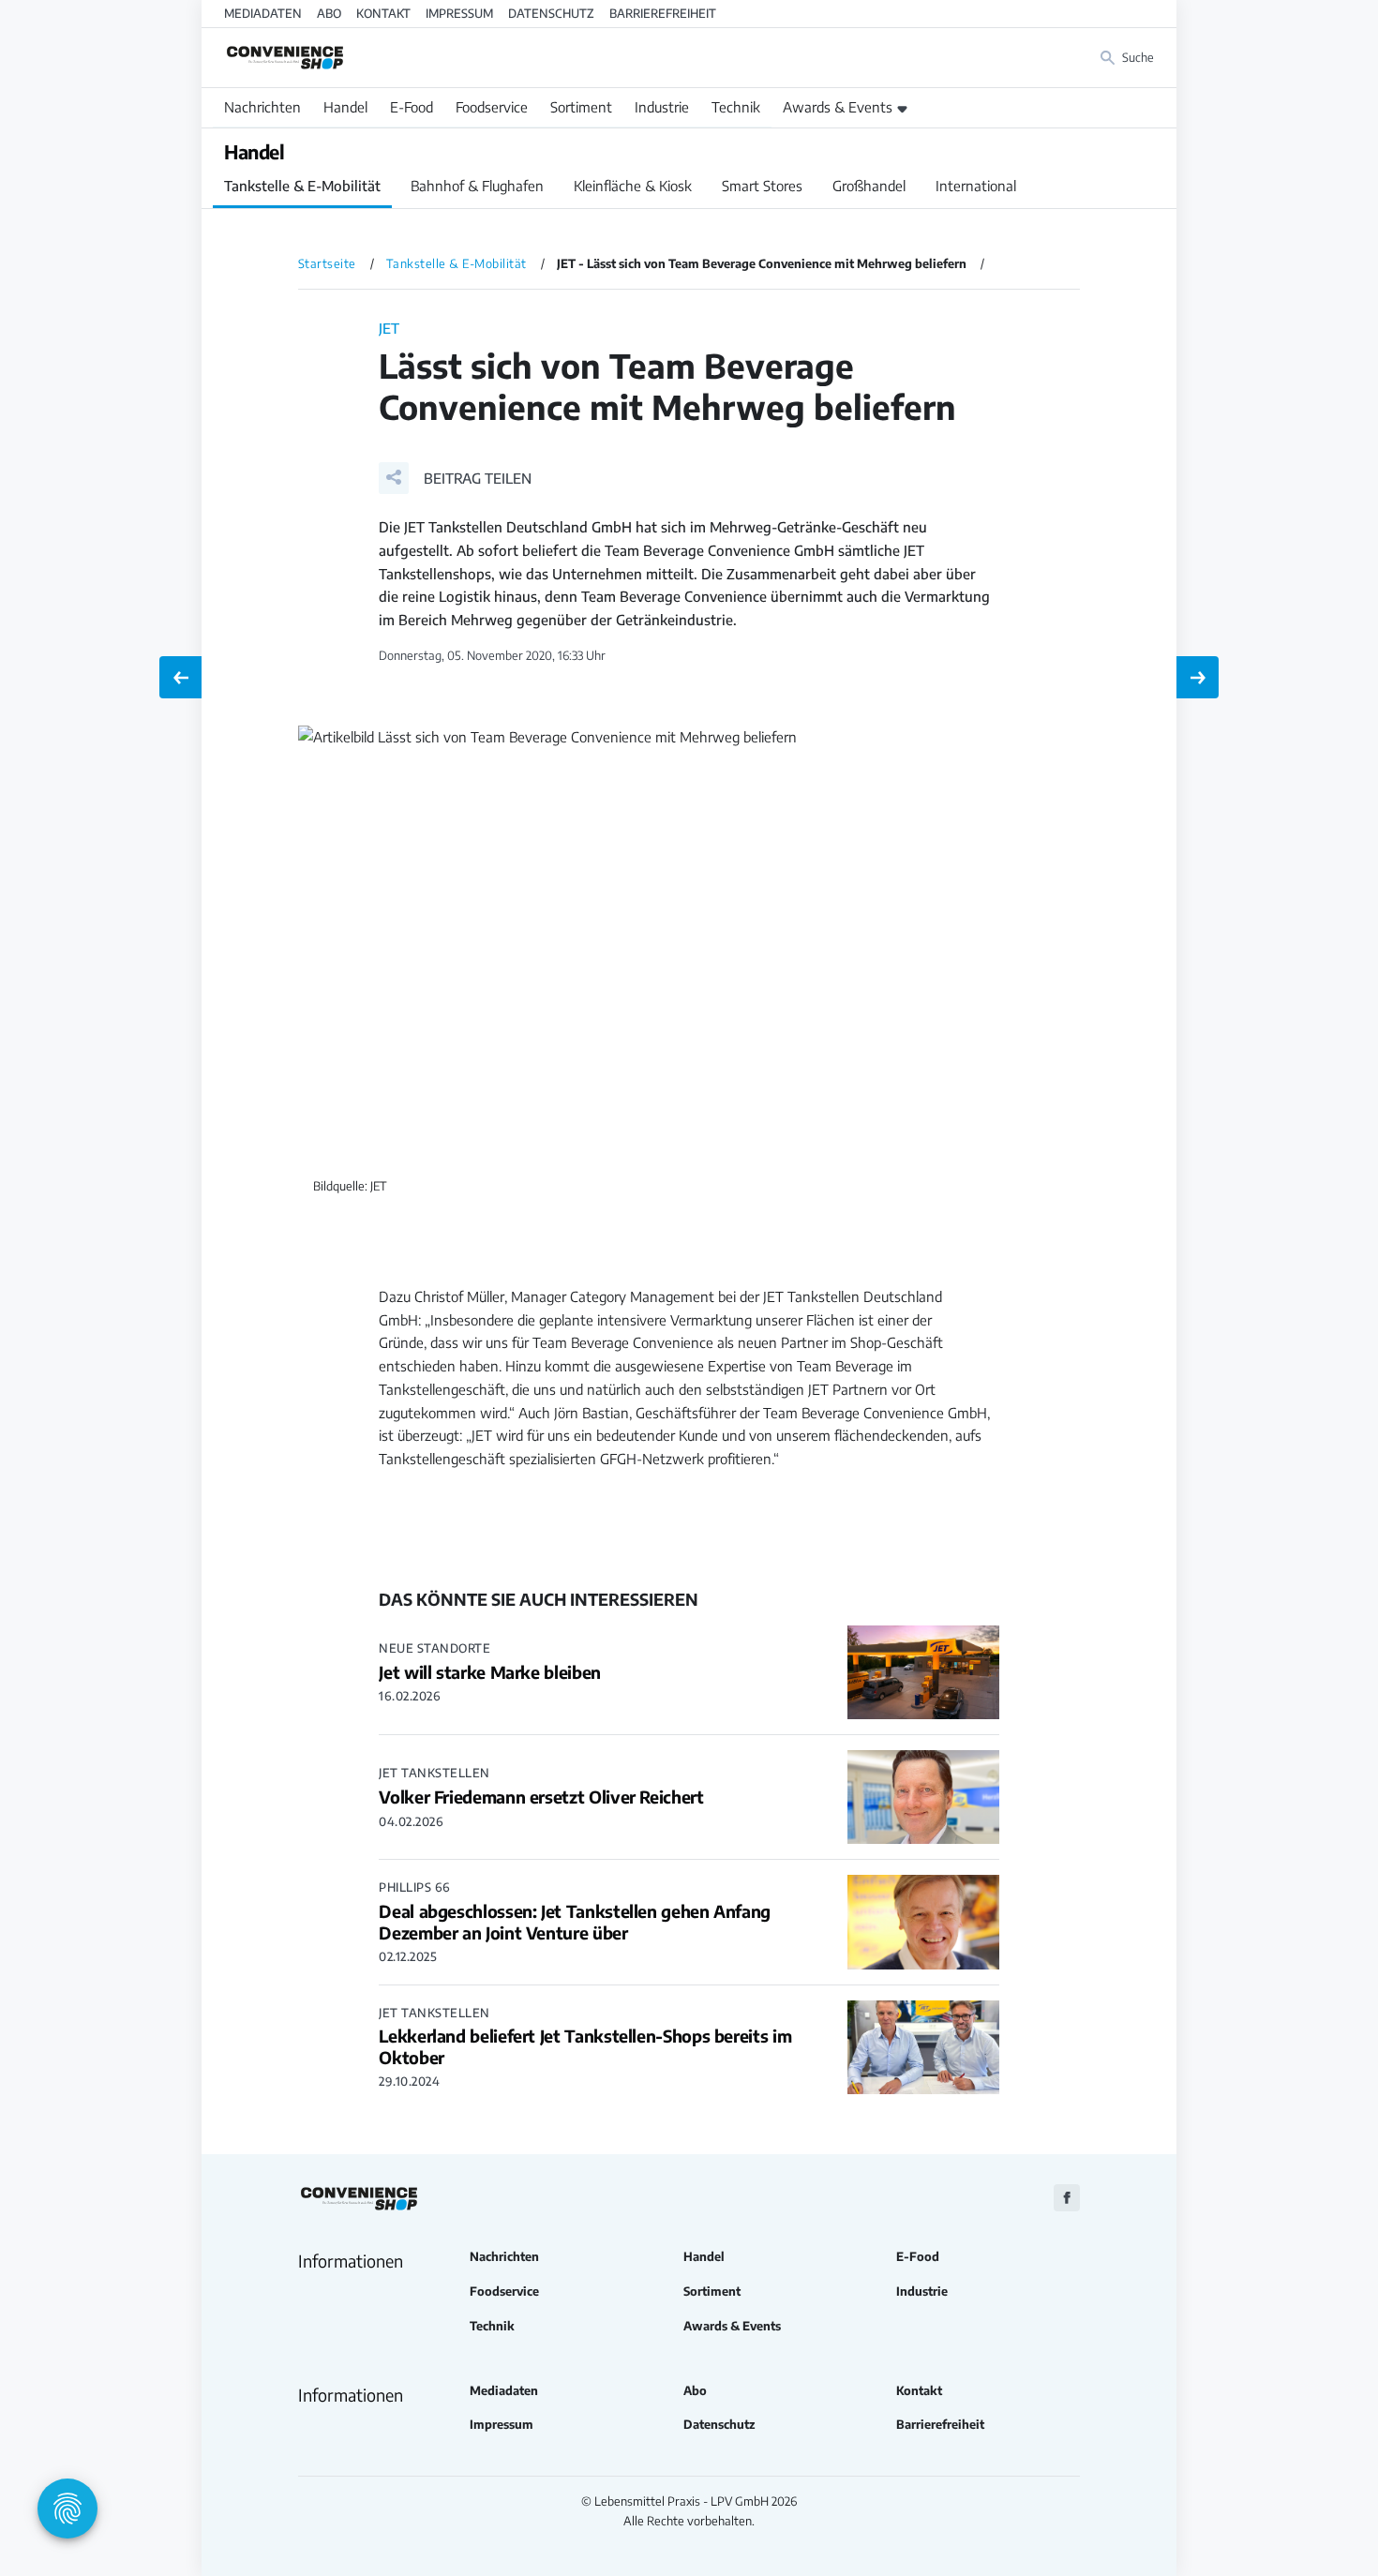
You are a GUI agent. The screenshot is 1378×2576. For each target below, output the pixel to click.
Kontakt (383, 13)
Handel (345, 107)
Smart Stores (762, 186)
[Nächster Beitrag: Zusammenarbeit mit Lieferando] (1198, 677)
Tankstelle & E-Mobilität (302, 186)
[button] (455, 478)
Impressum (459, 13)
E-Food (412, 107)
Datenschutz (551, 13)
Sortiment (581, 107)
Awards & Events (838, 107)
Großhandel (869, 186)
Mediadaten (263, 13)
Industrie (662, 107)
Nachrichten (262, 107)
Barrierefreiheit (663, 13)
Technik (736, 107)
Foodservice (492, 107)
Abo (329, 13)
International (976, 186)
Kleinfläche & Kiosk (633, 186)
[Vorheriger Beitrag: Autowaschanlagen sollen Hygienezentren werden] (180, 677)
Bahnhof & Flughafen (477, 186)
